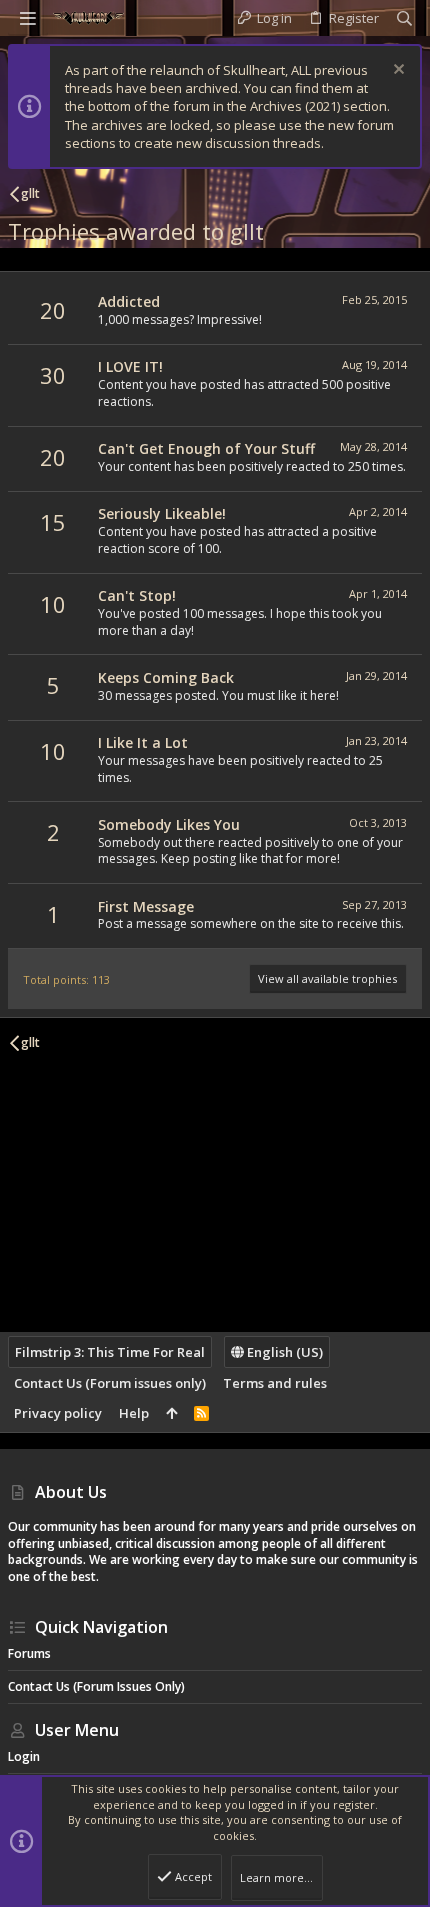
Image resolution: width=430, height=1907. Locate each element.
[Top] (171, 1413)
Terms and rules (275, 1383)
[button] (28, 18)
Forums (29, 1653)
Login (24, 1756)
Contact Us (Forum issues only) (110, 1383)
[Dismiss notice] (396, 71)
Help (134, 1413)
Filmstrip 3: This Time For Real (110, 1352)
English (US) (283, 1352)
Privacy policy (58, 1413)
